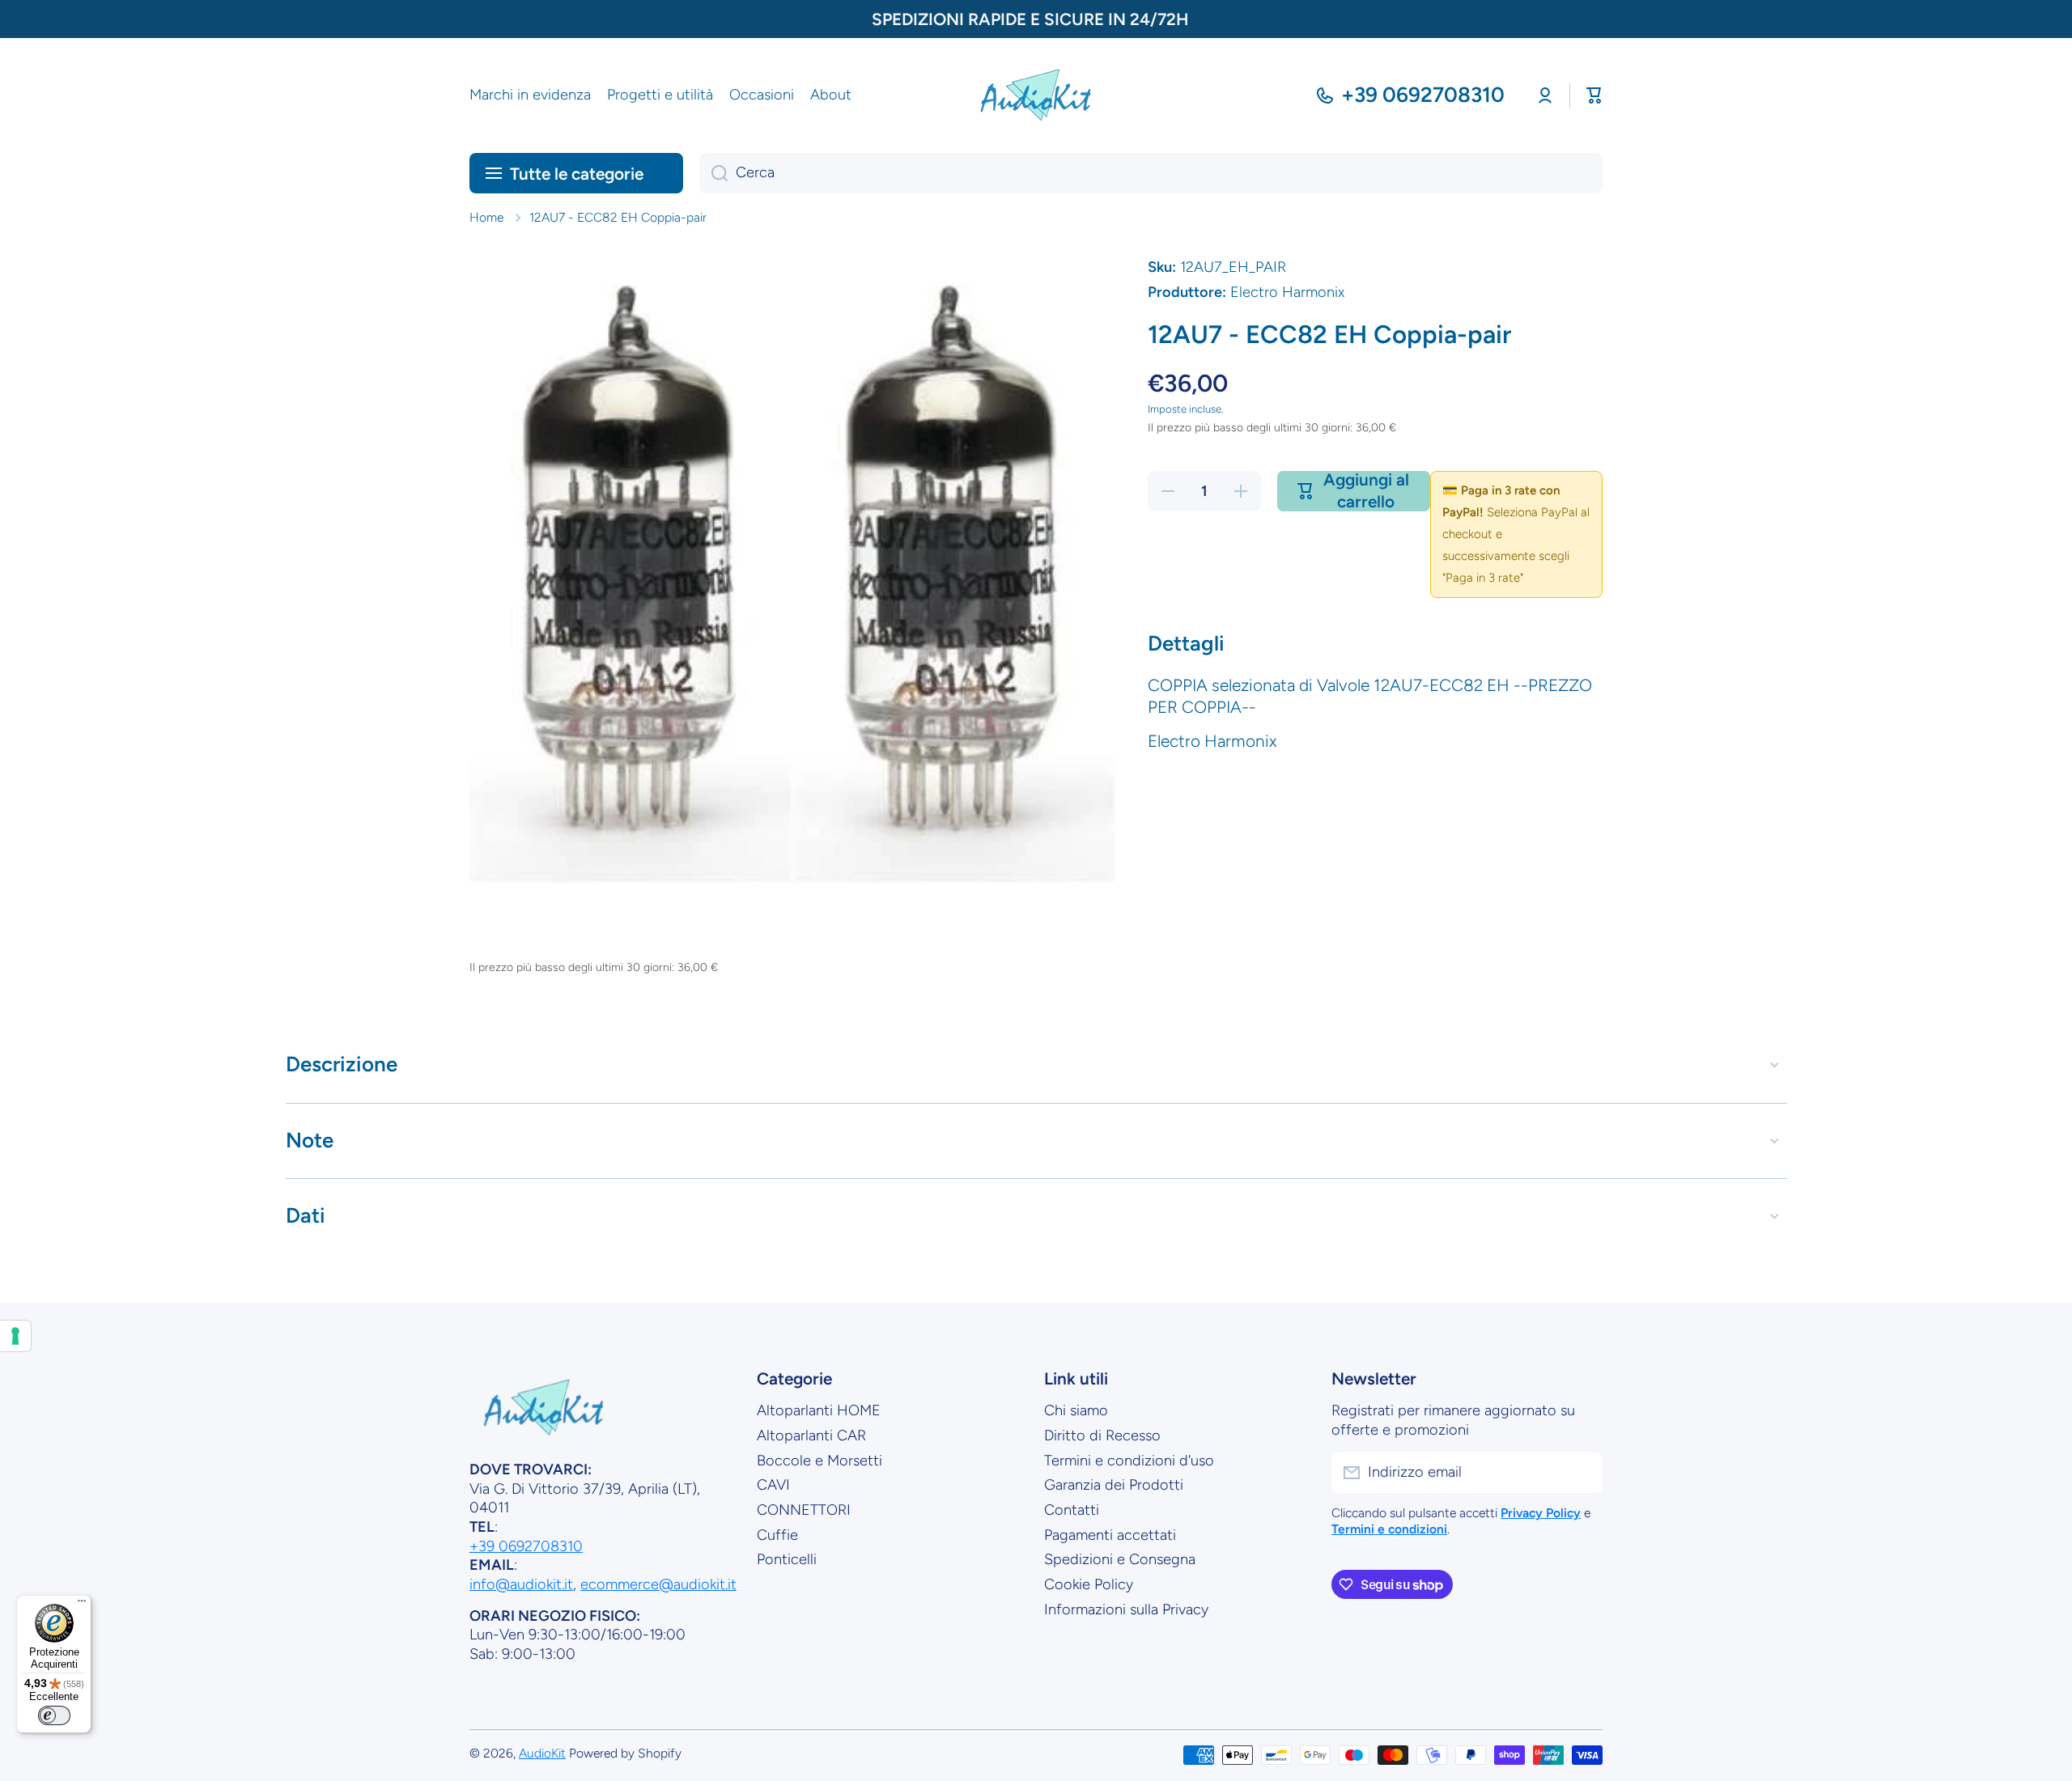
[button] (1594, 95)
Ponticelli (787, 1559)
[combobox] (1151, 173)
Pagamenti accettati (1110, 1535)
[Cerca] (713, 173)
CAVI (773, 1485)
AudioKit (542, 1753)
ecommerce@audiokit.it (658, 1584)
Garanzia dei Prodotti (1114, 1485)
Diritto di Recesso (1102, 1435)
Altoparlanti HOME (819, 1410)
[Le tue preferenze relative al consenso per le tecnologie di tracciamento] (15, 1336)
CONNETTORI (804, 1510)
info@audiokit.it (521, 1584)
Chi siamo (1076, 1410)
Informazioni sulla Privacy (1126, 1609)
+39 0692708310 (1423, 95)
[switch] (54, 1715)
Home (486, 217)
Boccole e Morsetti (819, 1461)
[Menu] (82, 1605)
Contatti (1072, 1510)
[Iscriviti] (1582, 1473)
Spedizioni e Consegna (1120, 1559)
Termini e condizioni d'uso (1129, 1461)
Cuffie (777, 1535)
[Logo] (1036, 95)
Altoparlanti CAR (811, 1435)
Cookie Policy (1089, 1584)
